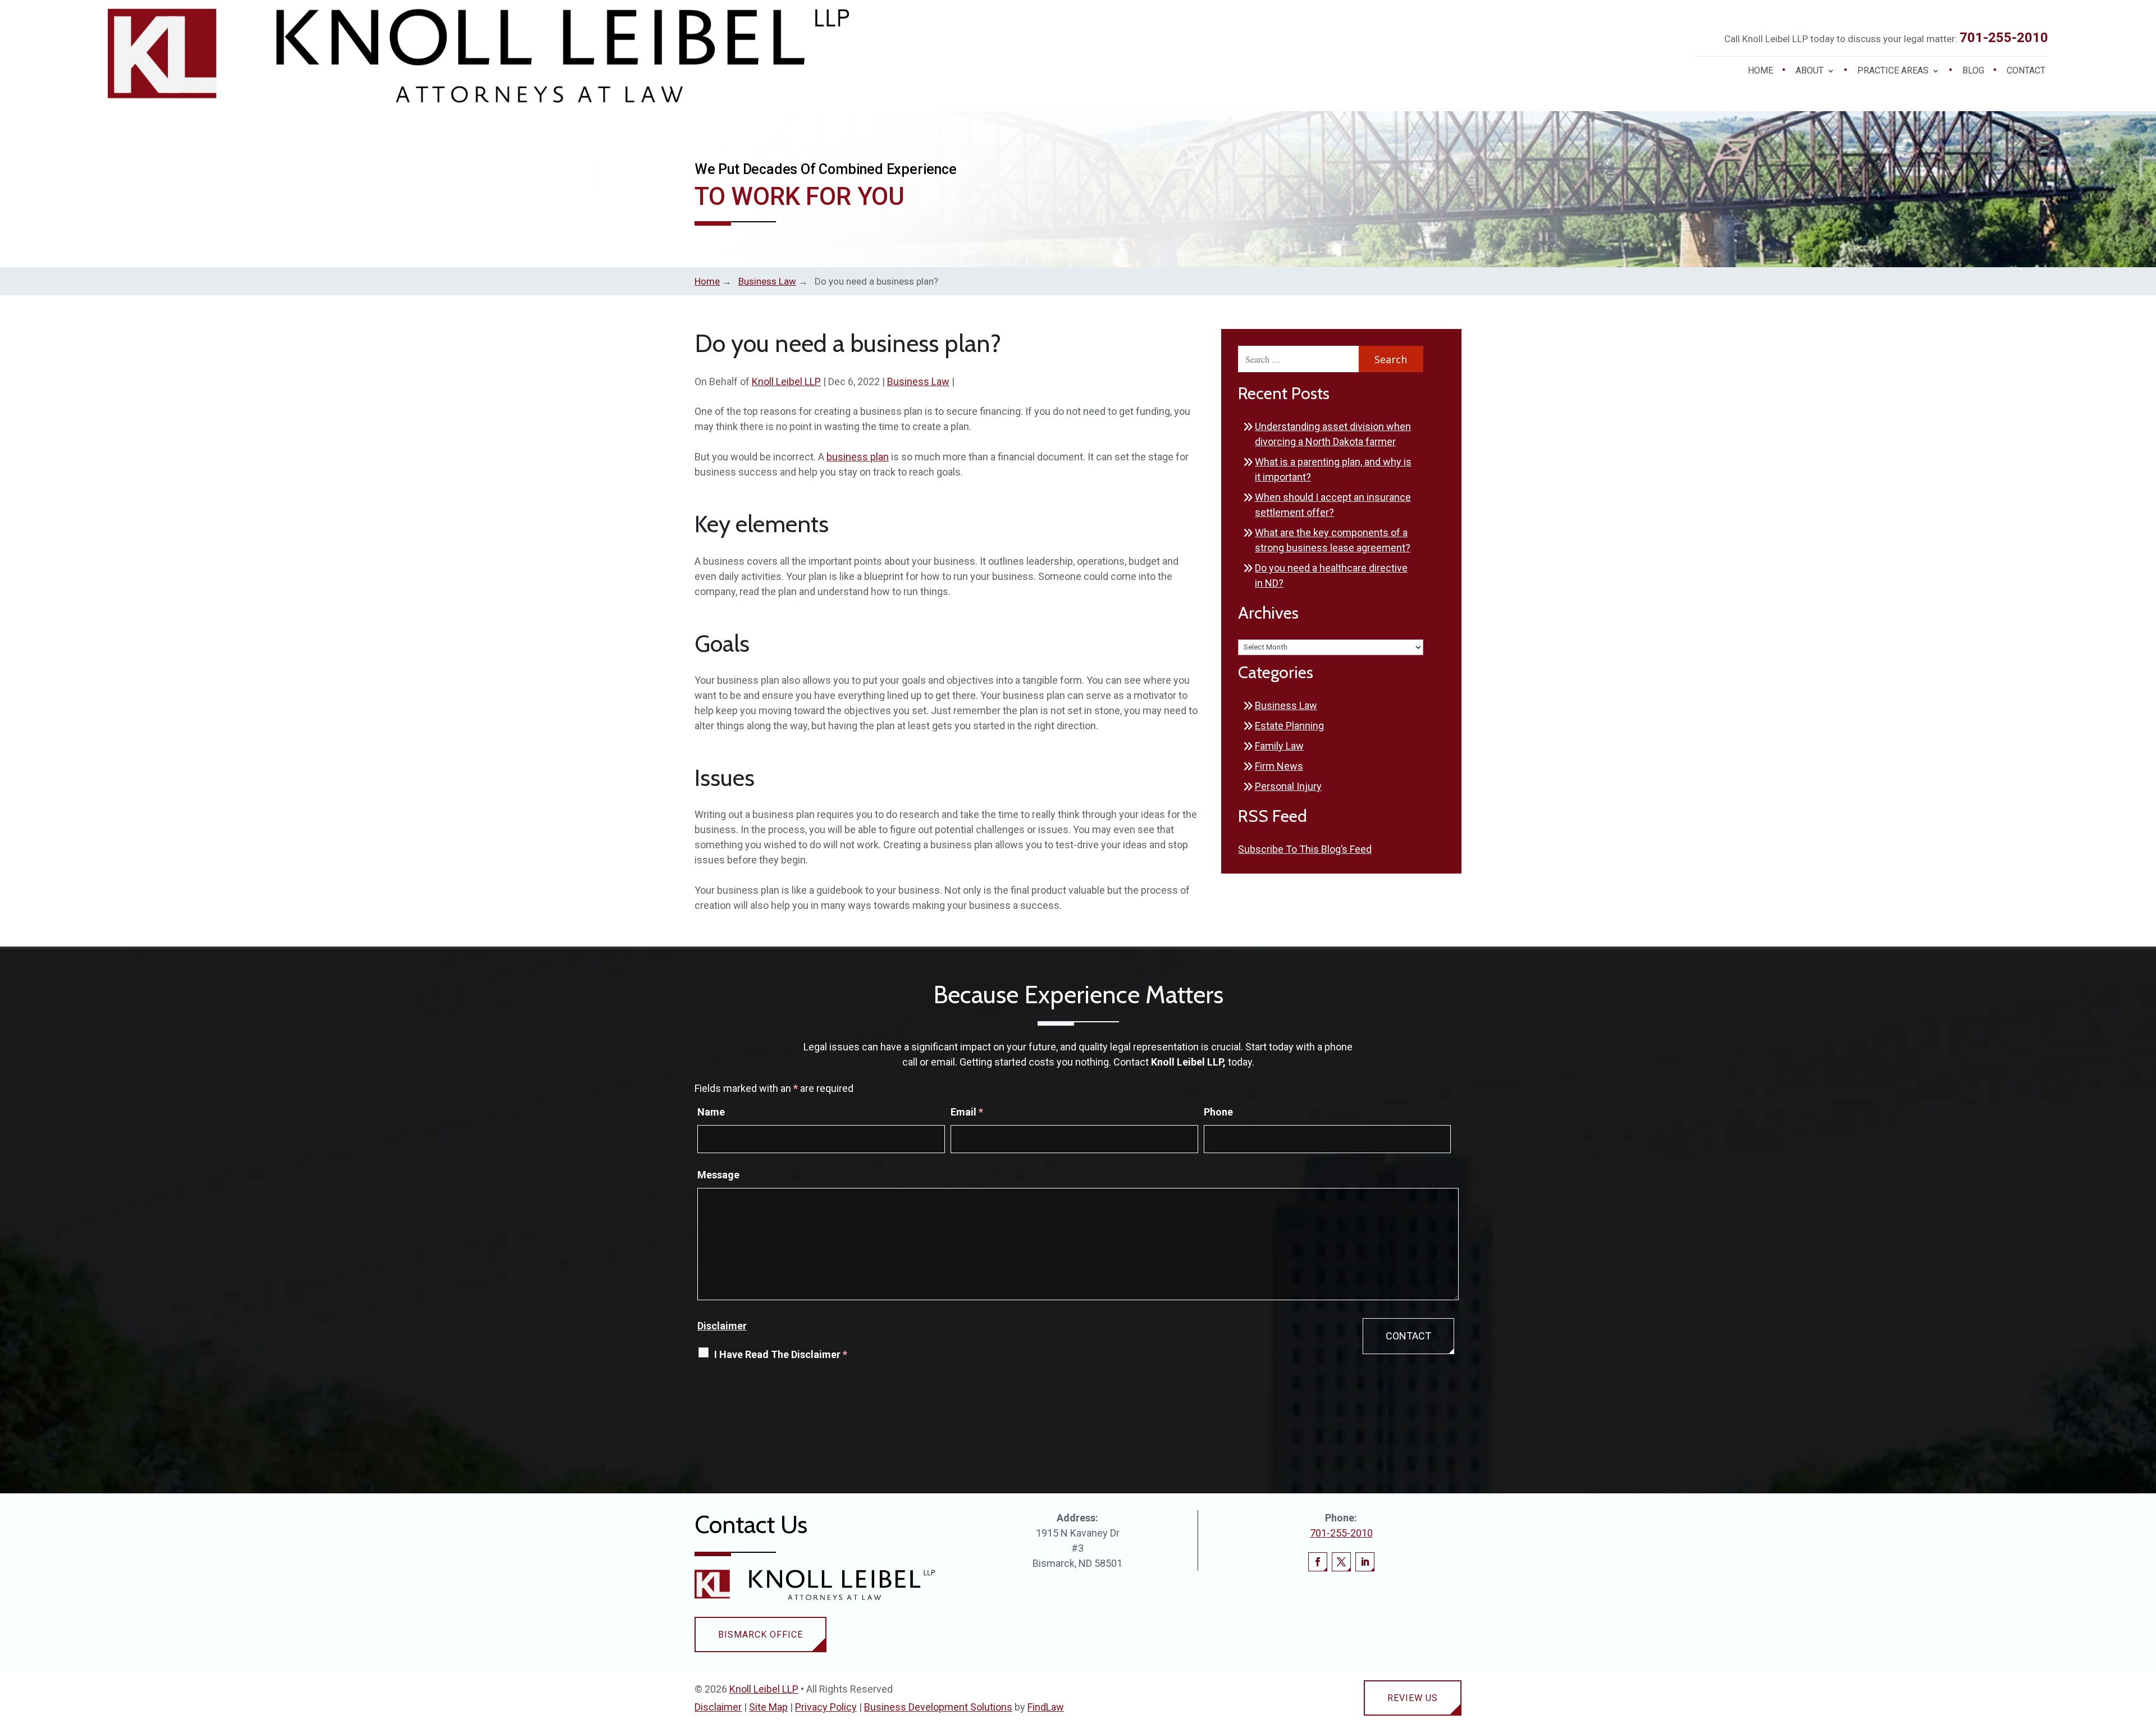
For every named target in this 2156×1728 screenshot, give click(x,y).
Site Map (768, 1707)
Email (967, 1112)
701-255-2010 (2004, 38)
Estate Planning (1289, 726)
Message (718, 1175)
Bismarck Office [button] (760, 1635)
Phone (1218, 1112)
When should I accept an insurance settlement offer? (1333, 505)
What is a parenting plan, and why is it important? (1333, 469)
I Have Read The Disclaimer (781, 1354)
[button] (2145, 1647)
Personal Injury (1288, 786)
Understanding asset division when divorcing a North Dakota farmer (1333, 434)
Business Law (918, 381)
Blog (1973, 71)
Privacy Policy (826, 1707)
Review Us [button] (1413, 1698)
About (1810, 71)
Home (1760, 71)
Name (711, 1112)
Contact (2026, 71)
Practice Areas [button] (1893, 71)
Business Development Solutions (938, 1707)
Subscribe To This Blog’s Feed (1305, 849)
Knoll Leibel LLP (786, 381)
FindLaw (1046, 1707)
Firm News (1279, 766)
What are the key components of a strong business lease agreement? (1333, 540)
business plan (858, 457)
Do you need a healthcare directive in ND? (1331, 575)
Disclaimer (722, 1326)
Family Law (1279, 746)
